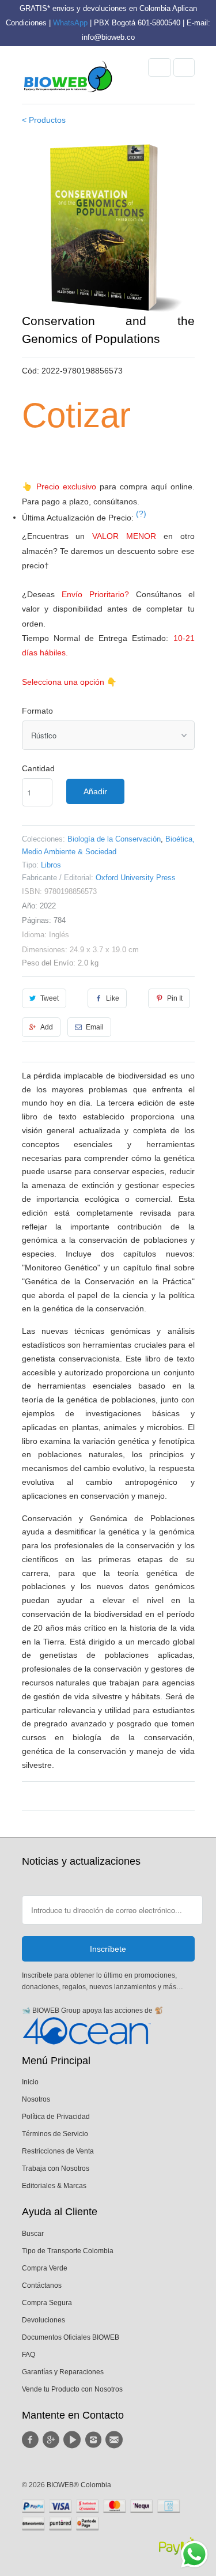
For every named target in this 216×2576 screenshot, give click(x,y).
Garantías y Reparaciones (63, 2372)
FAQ (29, 2355)
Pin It (175, 998)
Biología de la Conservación (114, 839)
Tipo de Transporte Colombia (68, 2251)
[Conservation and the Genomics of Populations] (108, 225)
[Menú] (160, 67)
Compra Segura (47, 2303)
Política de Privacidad (56, 2117)
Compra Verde (45, 2268)
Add (47, 1027)
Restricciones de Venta (58, 2151)
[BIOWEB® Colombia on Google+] (53, 2440)
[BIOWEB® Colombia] (68, 80)
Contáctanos (42, 2285)
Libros (51, 865)
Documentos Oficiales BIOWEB (71, 2337)
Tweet (50, 998)
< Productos (44, 120)
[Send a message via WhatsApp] (194, 2554)
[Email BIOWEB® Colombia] (116, 2440)
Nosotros (36, 2099)
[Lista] (184, 67)
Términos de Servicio (55, 2134)
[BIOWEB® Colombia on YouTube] (74, 2440)
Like (113, 998)
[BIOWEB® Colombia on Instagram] (94, 2440)
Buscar (33, 2234)
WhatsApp (70, 23)
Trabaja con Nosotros (56, 2168)
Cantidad (38, 768)
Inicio (30, 2082)
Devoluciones (43, 2320)
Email (95, 1027)
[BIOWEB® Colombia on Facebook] (32, 2440)
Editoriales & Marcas (54, 2186)
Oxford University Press (136, 878)
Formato (37, 711)
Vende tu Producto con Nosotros (72, 2389)
